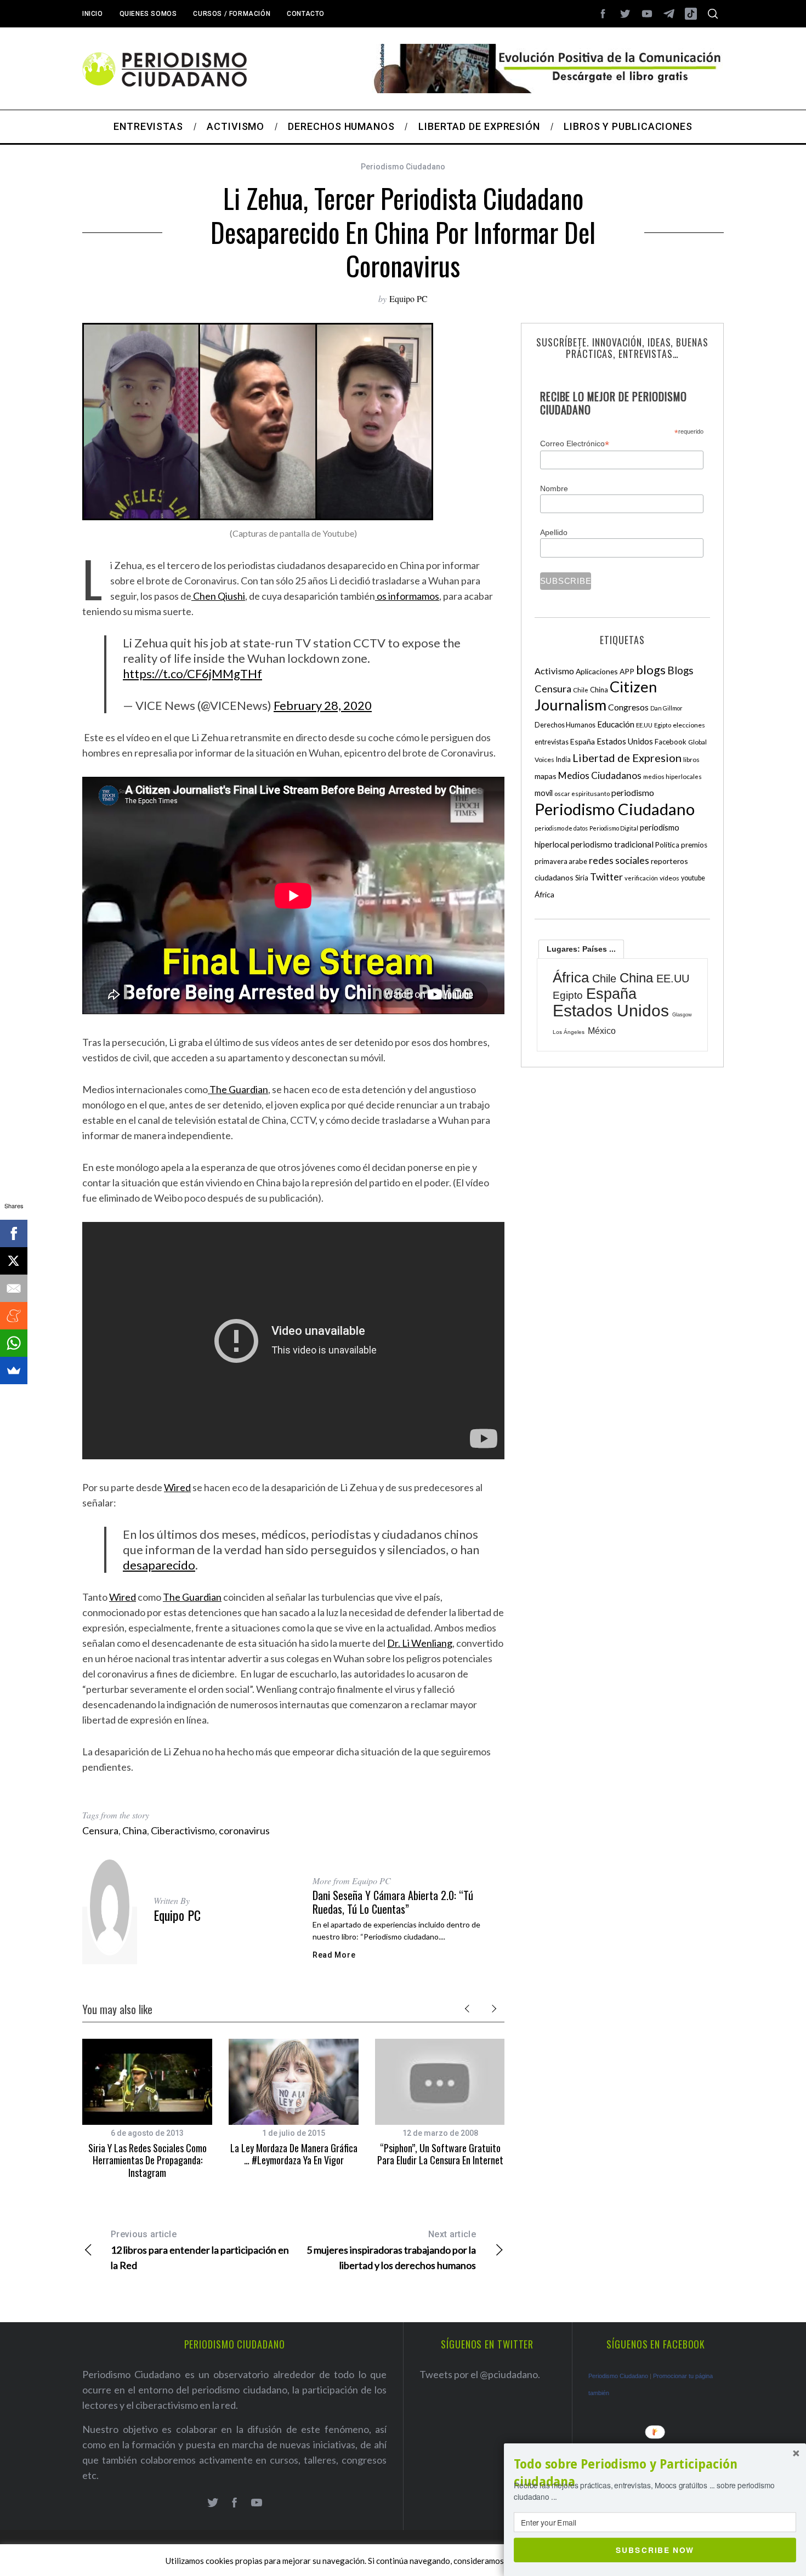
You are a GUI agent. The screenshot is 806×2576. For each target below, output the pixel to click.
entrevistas (552, 742)
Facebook (671, 742)
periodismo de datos (561, 828)
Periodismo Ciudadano (403, 167)
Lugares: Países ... (581, 949)
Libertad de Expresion (627, 758)
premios (694, 845)
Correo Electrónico (575, 444)
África (544, 894)
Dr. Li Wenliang (420, 1643)
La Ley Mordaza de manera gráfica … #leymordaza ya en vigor (294, 2154)
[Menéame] (14, 1316)
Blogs (680, 670)
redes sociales (619, 860)
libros (691, 760)
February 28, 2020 (323, 705)
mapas (546, 776)
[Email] (14, 1288)
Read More (334, 1955)
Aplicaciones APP (605, 671)
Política (667, 845)
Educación (616, 724)
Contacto (306, 14)
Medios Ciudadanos (600, 775)
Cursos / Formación (232, 14)
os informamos (407, 596)
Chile (581, 690)
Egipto (663, 725)
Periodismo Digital (614, 828)
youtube (693, 878)
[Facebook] (14, 1233)
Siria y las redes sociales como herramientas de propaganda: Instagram (147, 2160)
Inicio (93, 14)
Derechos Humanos (565, 725)
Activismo (554, 671)
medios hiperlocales (672, 777)
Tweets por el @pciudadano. (480, 2374)
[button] (655, 2473)
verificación (641, 878)
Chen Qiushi (218, 596)
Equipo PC (408, 298)
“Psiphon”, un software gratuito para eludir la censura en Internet (440, 2154)
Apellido (554, 532)
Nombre (554, 488)
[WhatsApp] (14, 1343)
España (583, 741)
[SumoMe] (14, 1371)
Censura (100, 1830)
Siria (582, 878)
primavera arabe (561, 861)
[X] (14, 1261)
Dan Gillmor (666, 708)
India (563, 760)
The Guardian (238, 1089)
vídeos (669, 878)
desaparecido (159, 1565)
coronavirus (244, 1830)
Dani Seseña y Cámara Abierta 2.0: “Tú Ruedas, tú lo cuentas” (393, 1902)
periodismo (633, 793)
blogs (651, 670)
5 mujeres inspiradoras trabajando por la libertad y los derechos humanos (391, 2250)
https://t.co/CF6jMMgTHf (192, 673)
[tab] (581, 949)
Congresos (628, 707)
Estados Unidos (625, 741)
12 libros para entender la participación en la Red (200, 2250)
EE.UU (644, 725)
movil (544, 793)
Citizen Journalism (596, 696)
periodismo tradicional (612, 844)
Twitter (606, 877)
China (135, 1830)
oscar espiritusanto (582, 794)
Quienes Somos (148, 14)
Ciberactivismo (183, 1830)
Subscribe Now (655, 2550)
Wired (177, 1487)
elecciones (689, 725)
